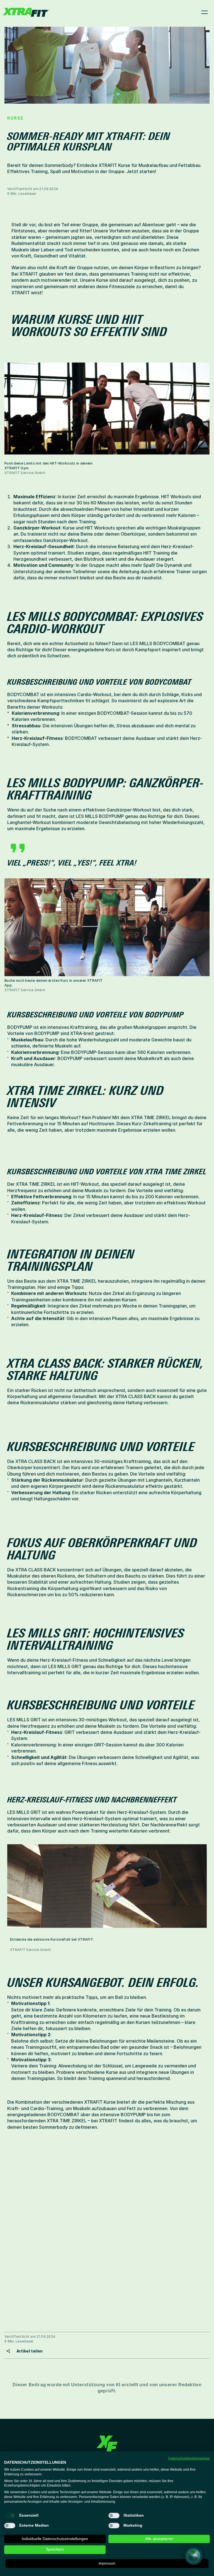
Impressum (107, 2563)
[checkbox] (10, 2516)
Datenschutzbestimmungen (189, 2458)
